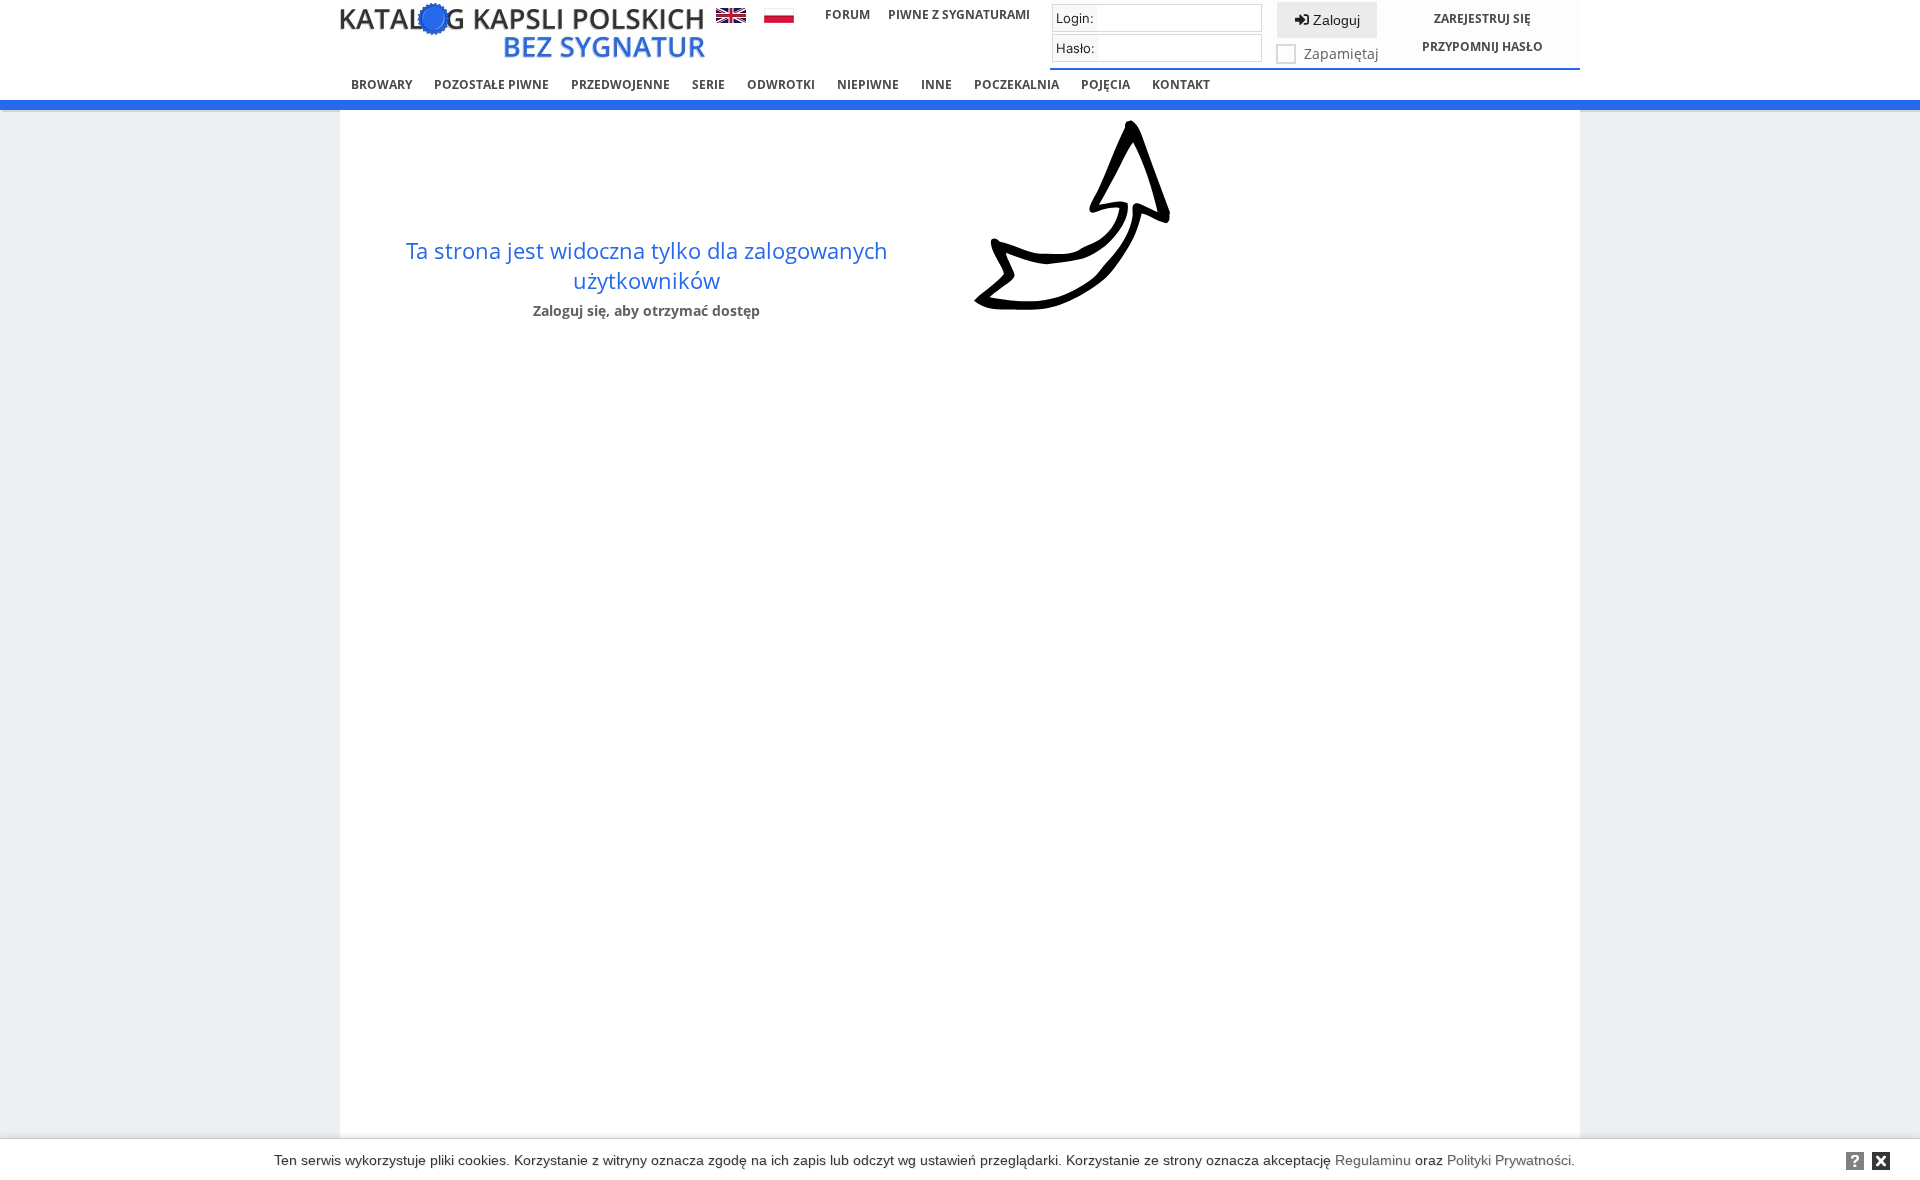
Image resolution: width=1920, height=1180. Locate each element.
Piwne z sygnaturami (959, 14)
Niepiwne (868, 84)
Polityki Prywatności (1509, 1160)
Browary (381, 84)
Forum (847, 14)
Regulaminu (1373, 1160)
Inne (936, 84)
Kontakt (1181, 84)
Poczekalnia (1016, 84)
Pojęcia (1105, 84)
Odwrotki (781, 84)
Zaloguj (1334, 20)
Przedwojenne (620, 84)
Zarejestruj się (1482, 18)
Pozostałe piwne (491, 84)
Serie (708, 84)
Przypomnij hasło (1482, 46)
